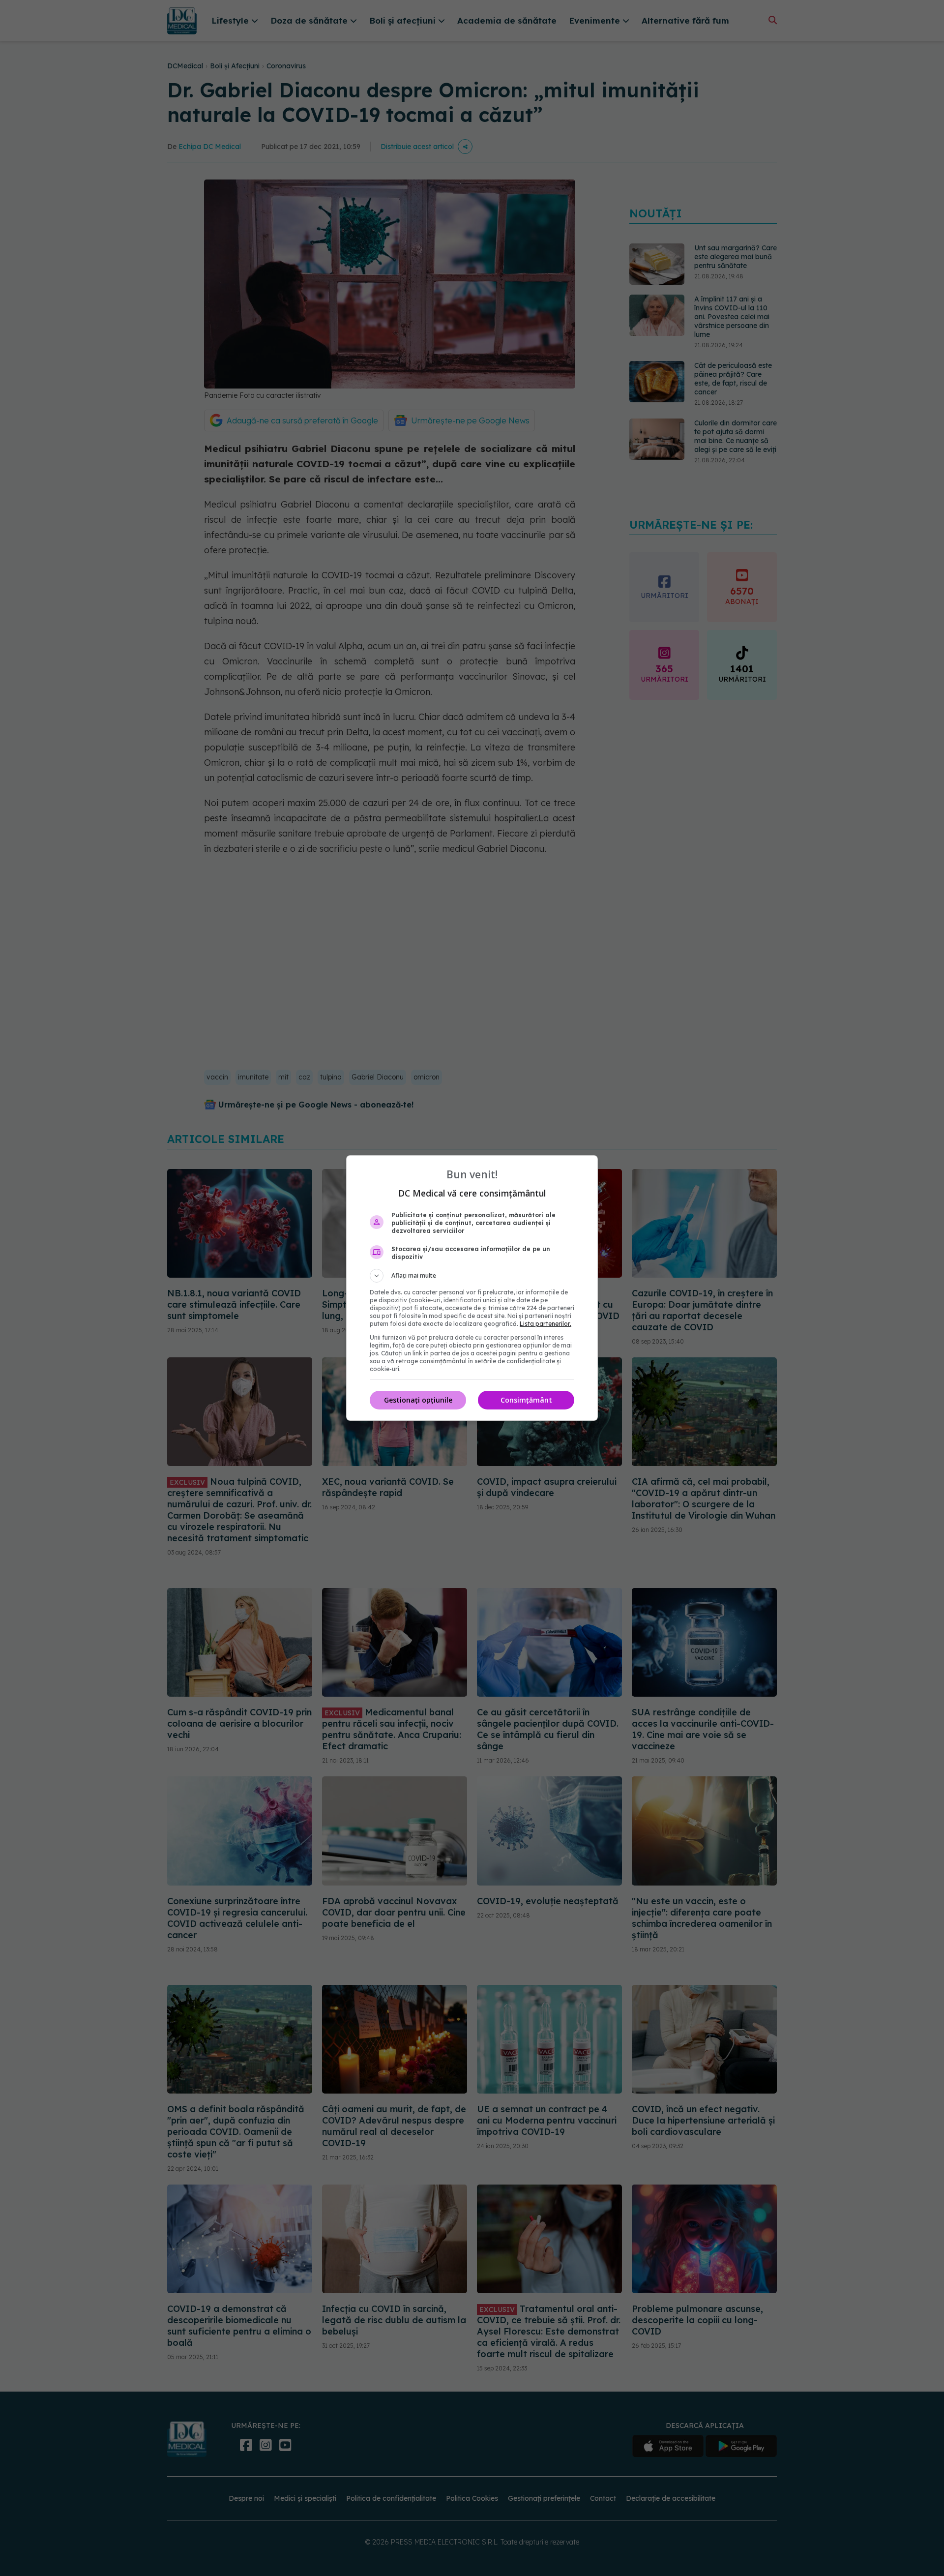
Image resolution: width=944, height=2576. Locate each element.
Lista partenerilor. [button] (546, 1324)
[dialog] (472, 1288)
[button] (472, 1276)
